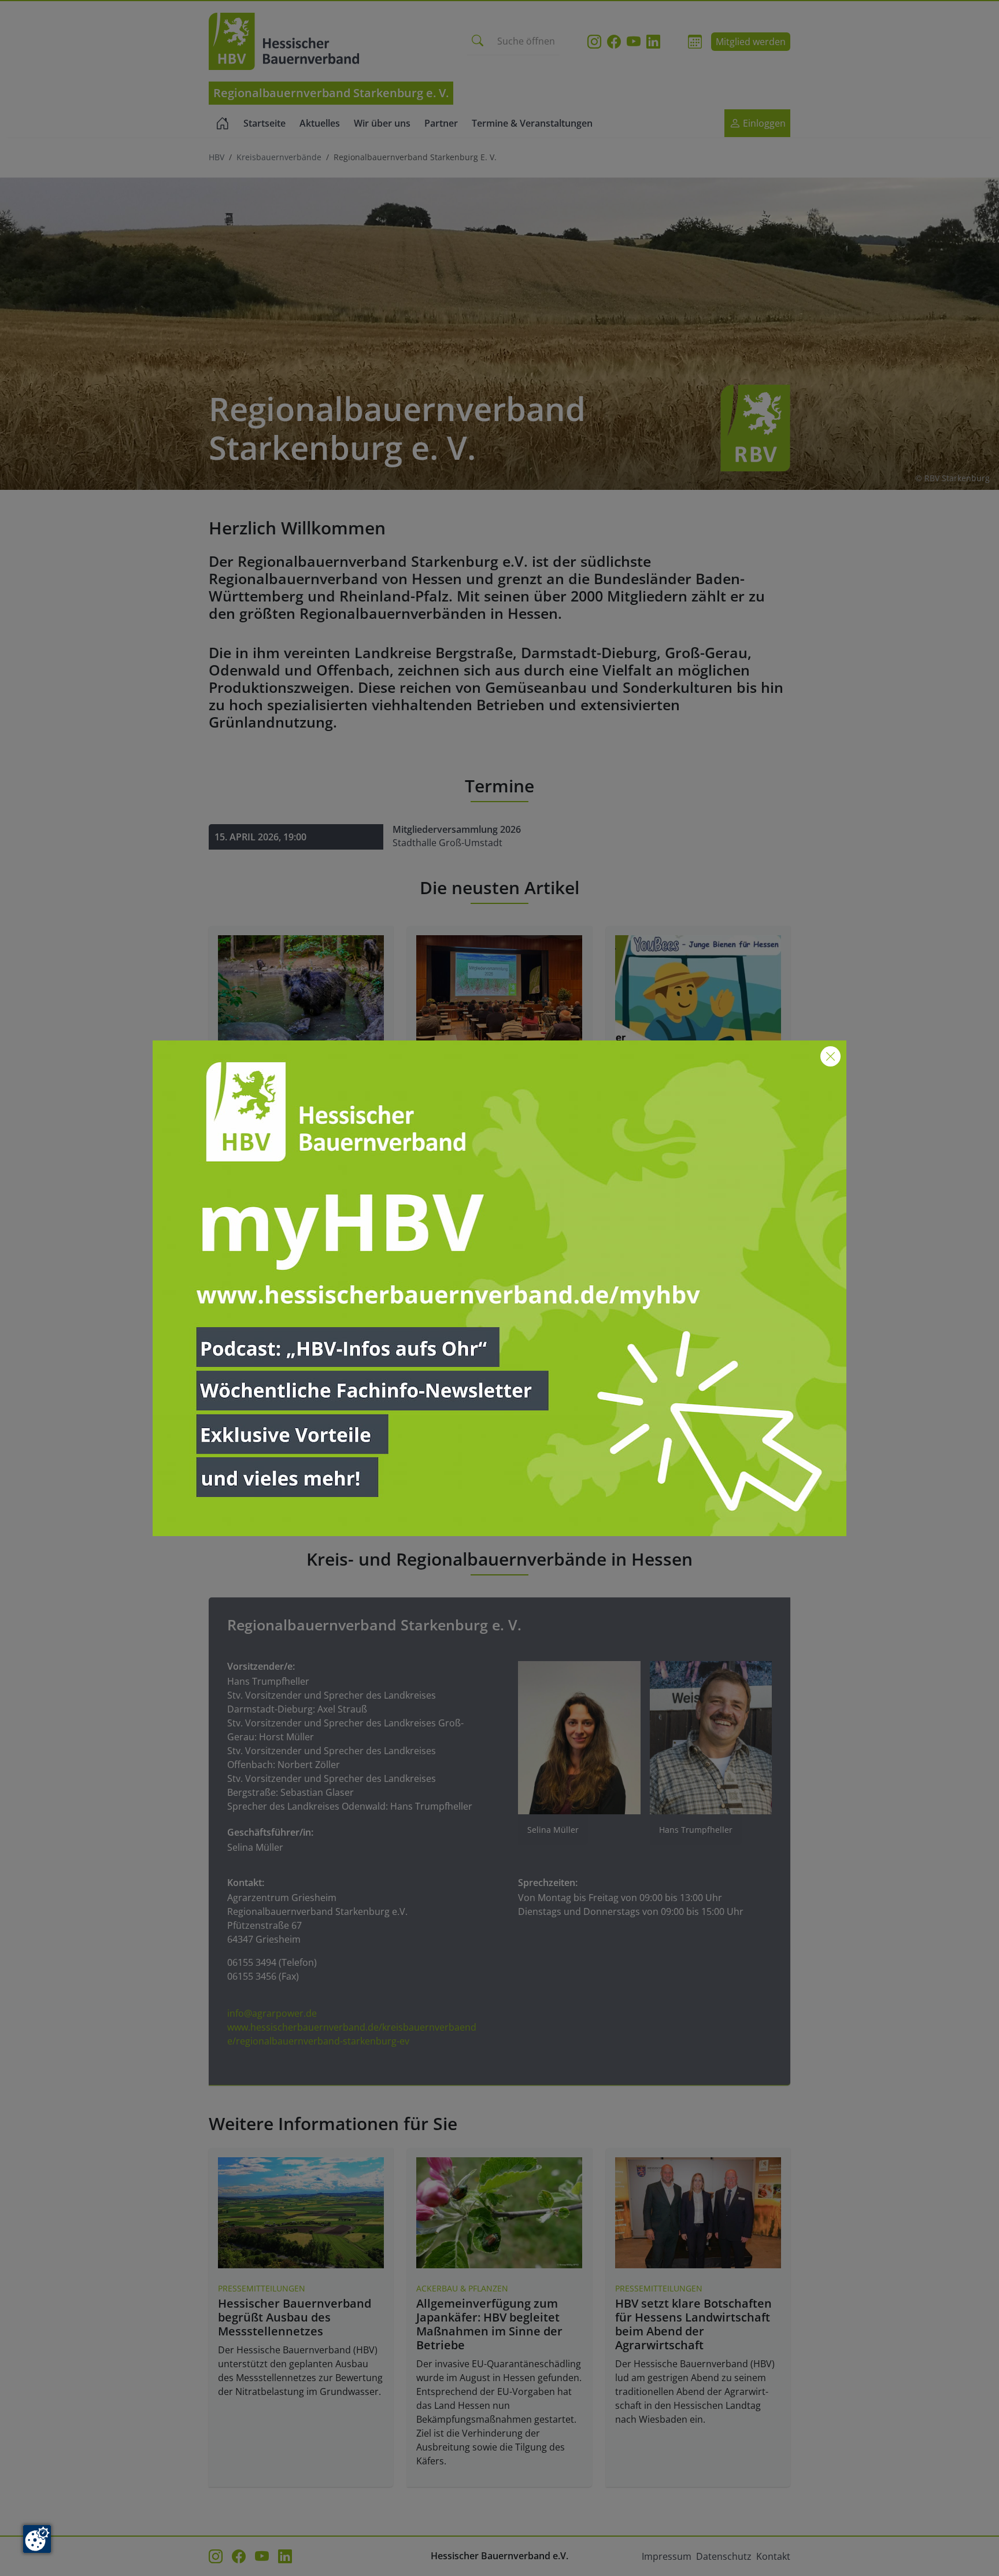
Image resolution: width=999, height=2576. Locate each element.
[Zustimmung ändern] (37, 2539)
